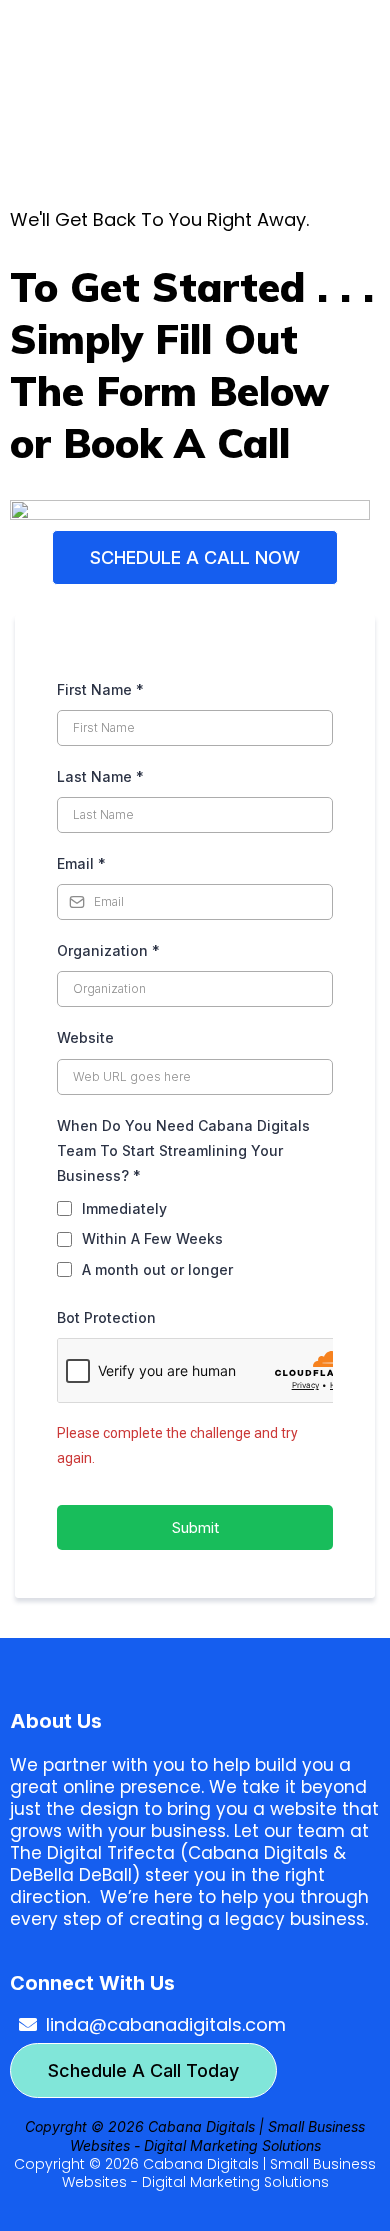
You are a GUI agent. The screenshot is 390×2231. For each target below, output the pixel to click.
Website (85, 1037)
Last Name (100, 776)
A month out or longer (157, 1269)
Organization (108, 950)
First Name (100, 689)
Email (81, 863)
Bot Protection (106, 1317)
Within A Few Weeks (152, 1238)
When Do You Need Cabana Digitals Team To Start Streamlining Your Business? (183, 1150)
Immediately (124, 1208)
